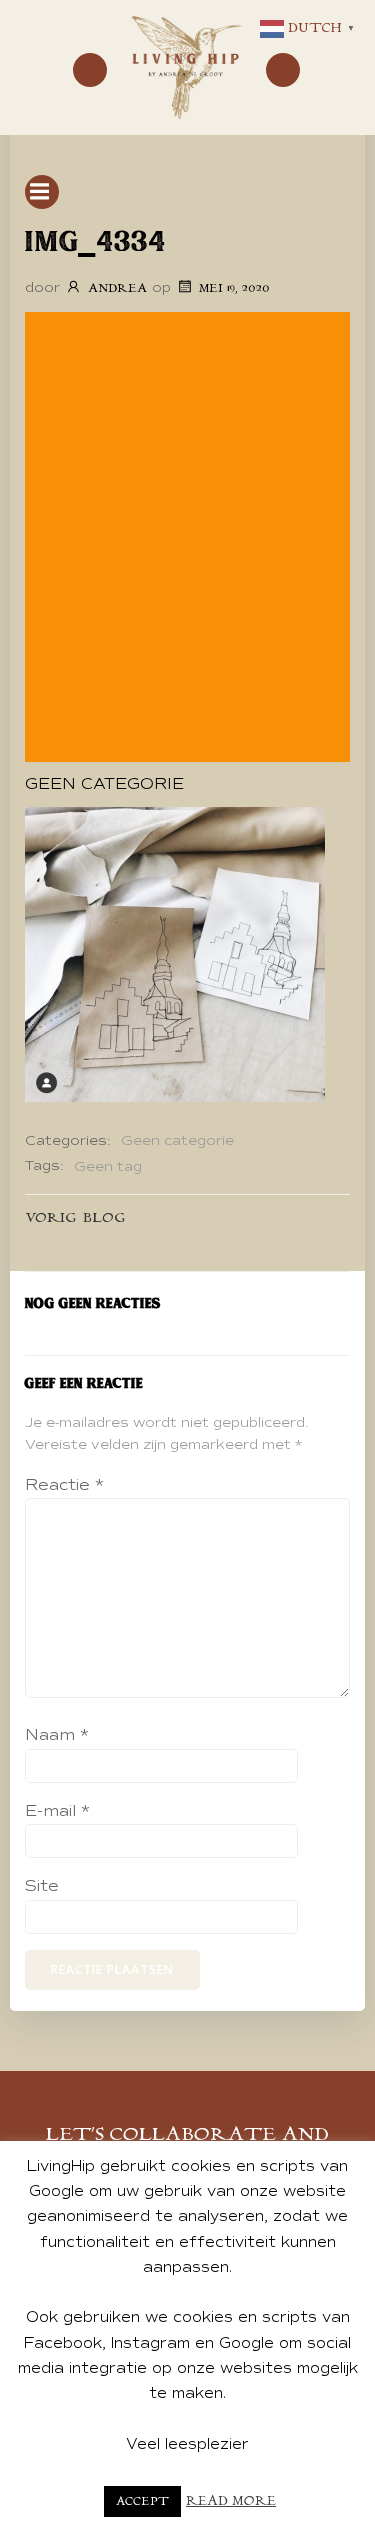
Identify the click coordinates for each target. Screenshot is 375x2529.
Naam (57, 1735)
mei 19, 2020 (234, 288)
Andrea (117, 288)
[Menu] (90, 70)
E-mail (57, 1811)
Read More (231, 2501)
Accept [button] (142, 2501)
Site (42, 1886)
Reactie (64, 1485)
